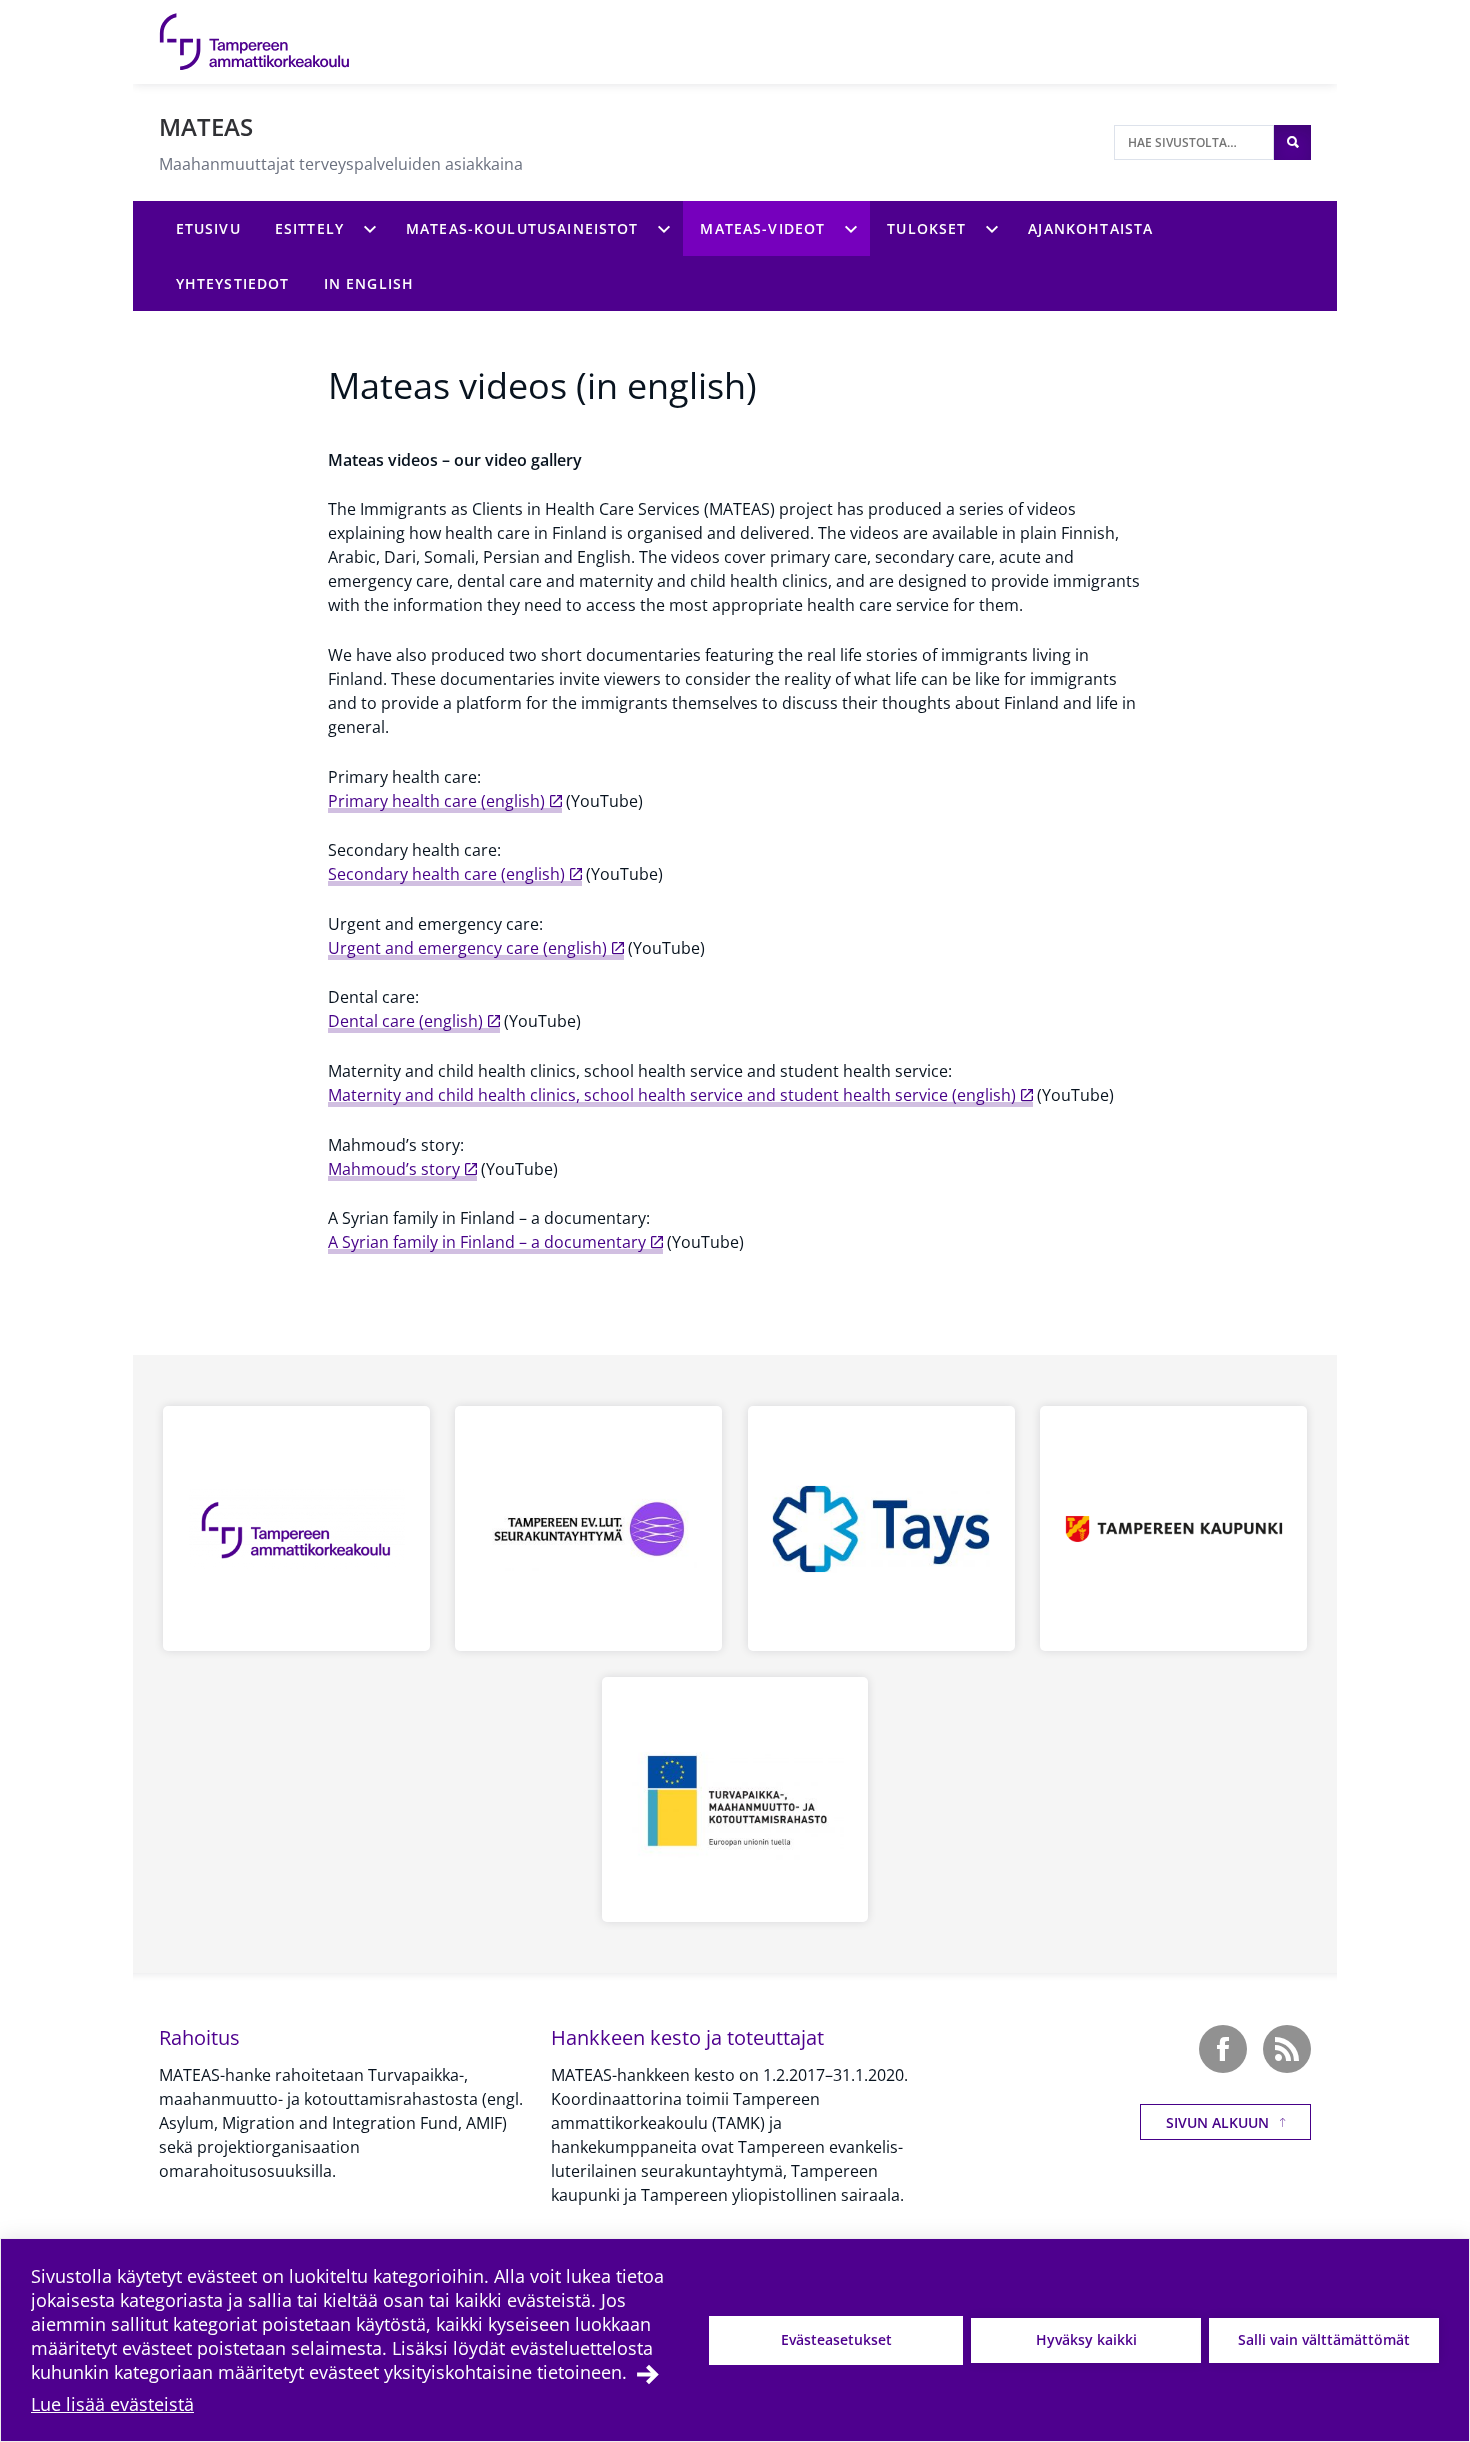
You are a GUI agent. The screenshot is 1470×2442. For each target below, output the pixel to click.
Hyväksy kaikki (1086, 2339)
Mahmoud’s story (394, 1169)
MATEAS (206, 126)
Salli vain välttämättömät (1324, 2339)
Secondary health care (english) (446, 874)
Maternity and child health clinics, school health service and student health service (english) (672, 1095)
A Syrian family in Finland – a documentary (487, 1242)
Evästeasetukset (836, 2339)
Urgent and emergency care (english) (467, 948)
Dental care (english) (405, 1021)
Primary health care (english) (436, 801)
